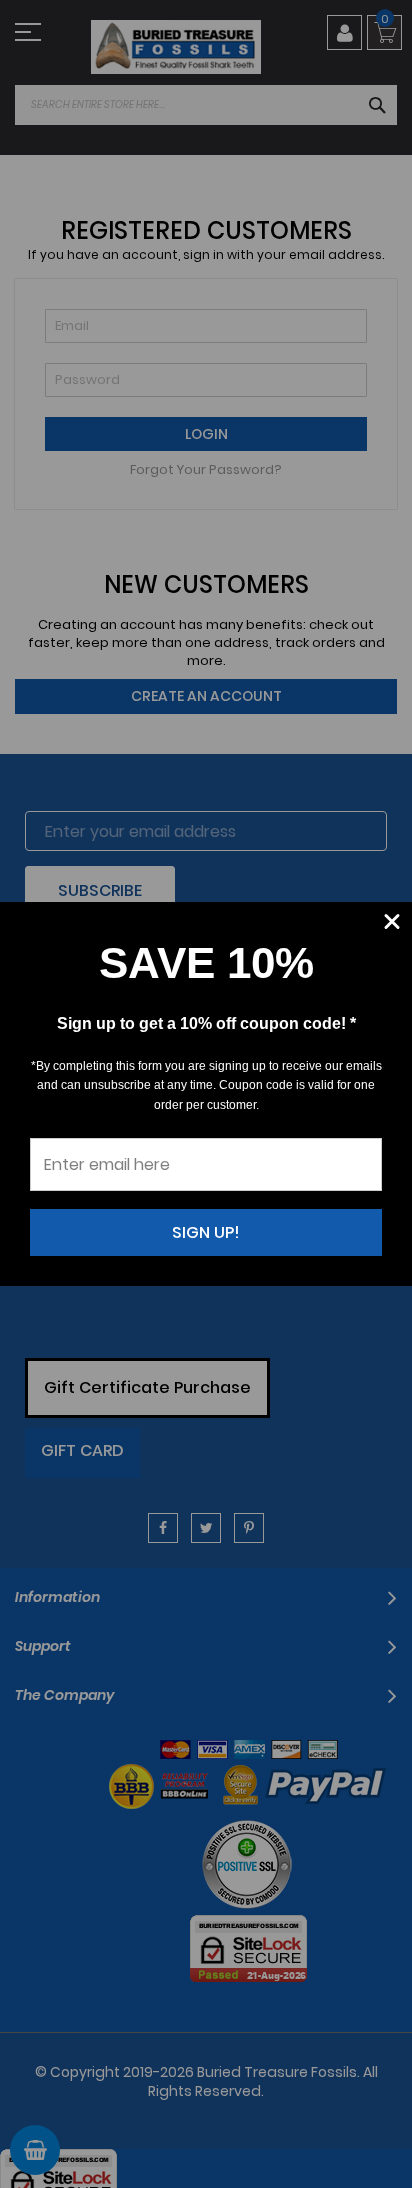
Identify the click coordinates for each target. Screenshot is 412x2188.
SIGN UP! (206, 1232)
